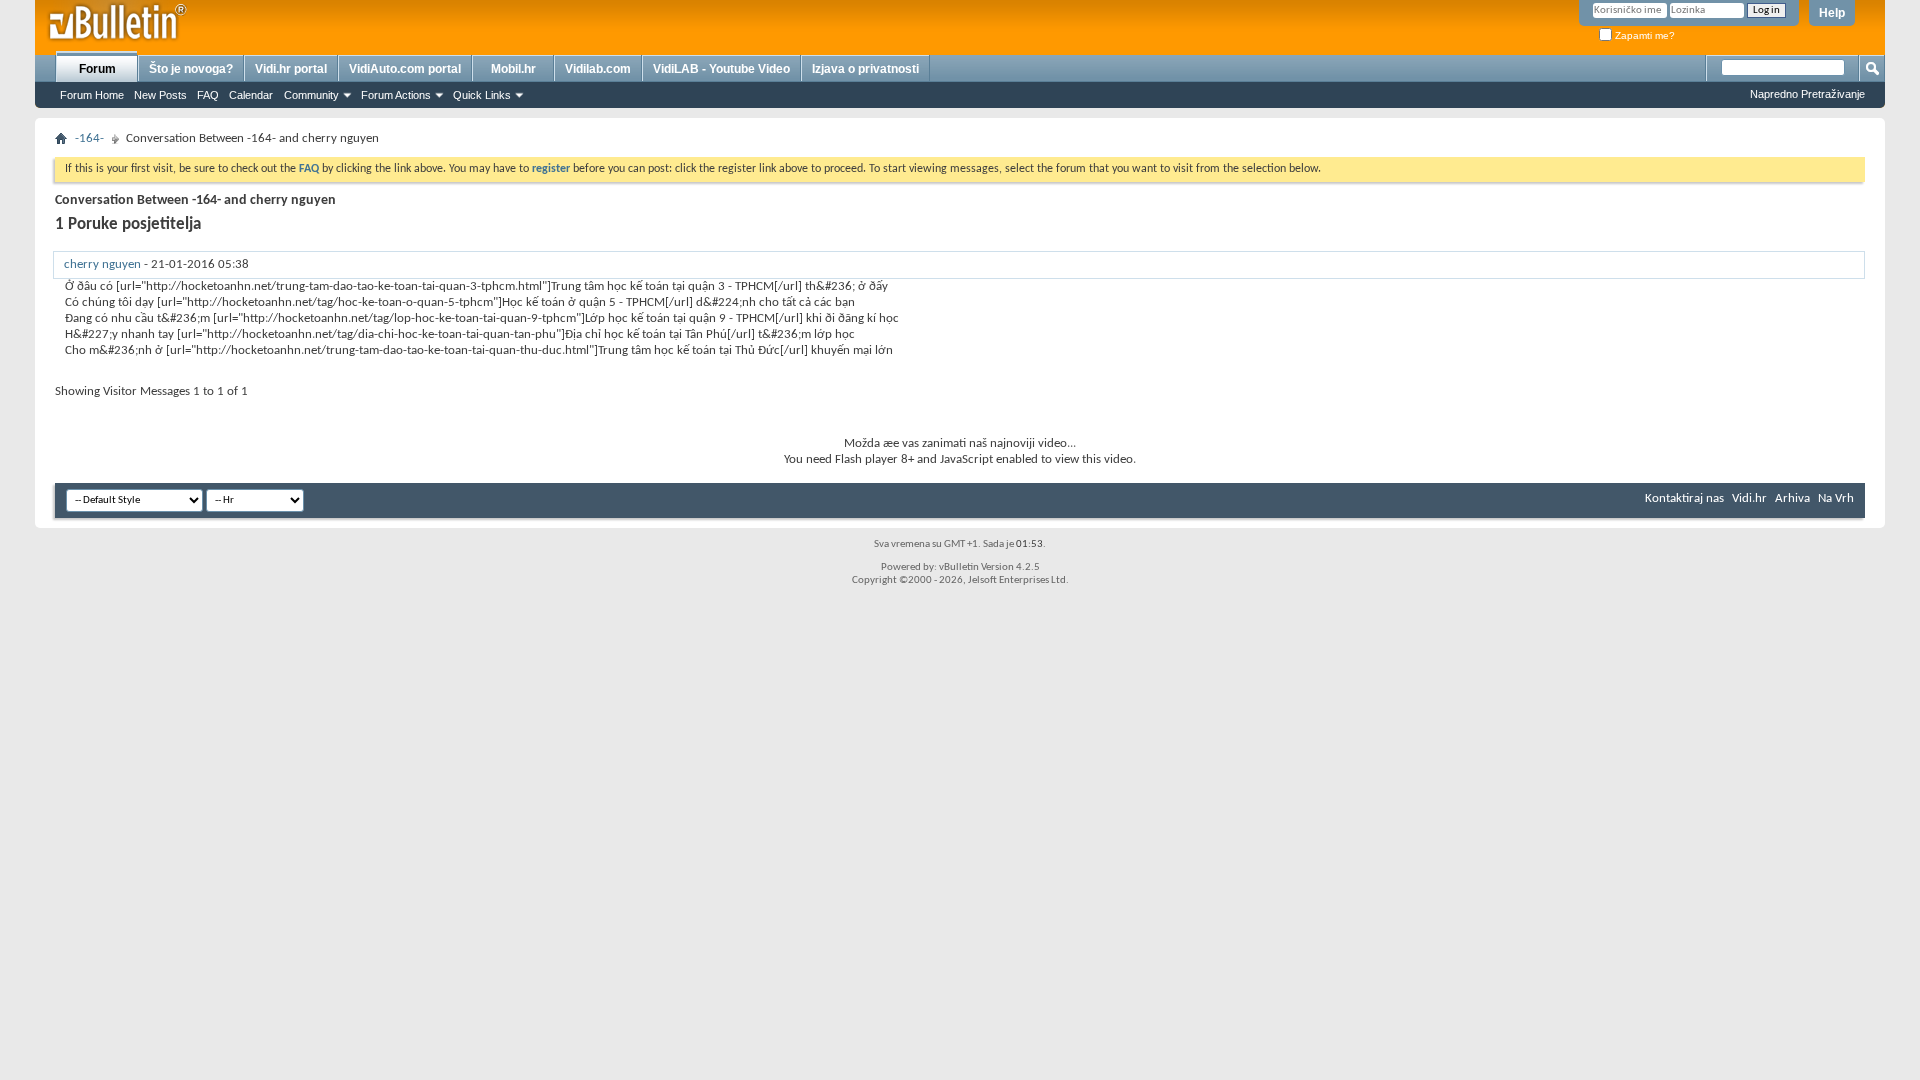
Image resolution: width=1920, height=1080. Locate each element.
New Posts (160, 95)
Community (311, 95)
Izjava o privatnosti (865, 69)
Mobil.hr (513, 69)
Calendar (251, 95)
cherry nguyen (102, 264)
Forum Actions (396, 95)
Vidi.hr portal (291, 69)
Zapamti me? (1643, 35)
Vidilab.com (598, 69)
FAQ (208, 95)
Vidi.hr (1749, 498)
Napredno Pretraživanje (1807, 94)
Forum (97, 69)
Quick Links (482, 95)
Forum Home (92, 95)
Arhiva (1792, 498)
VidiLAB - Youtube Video (721, 69)
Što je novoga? (191, 69)
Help (1832, 13)
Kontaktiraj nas (1684, 498)
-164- (89, 138)
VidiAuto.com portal (405, 69)
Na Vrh (1836, 498)
